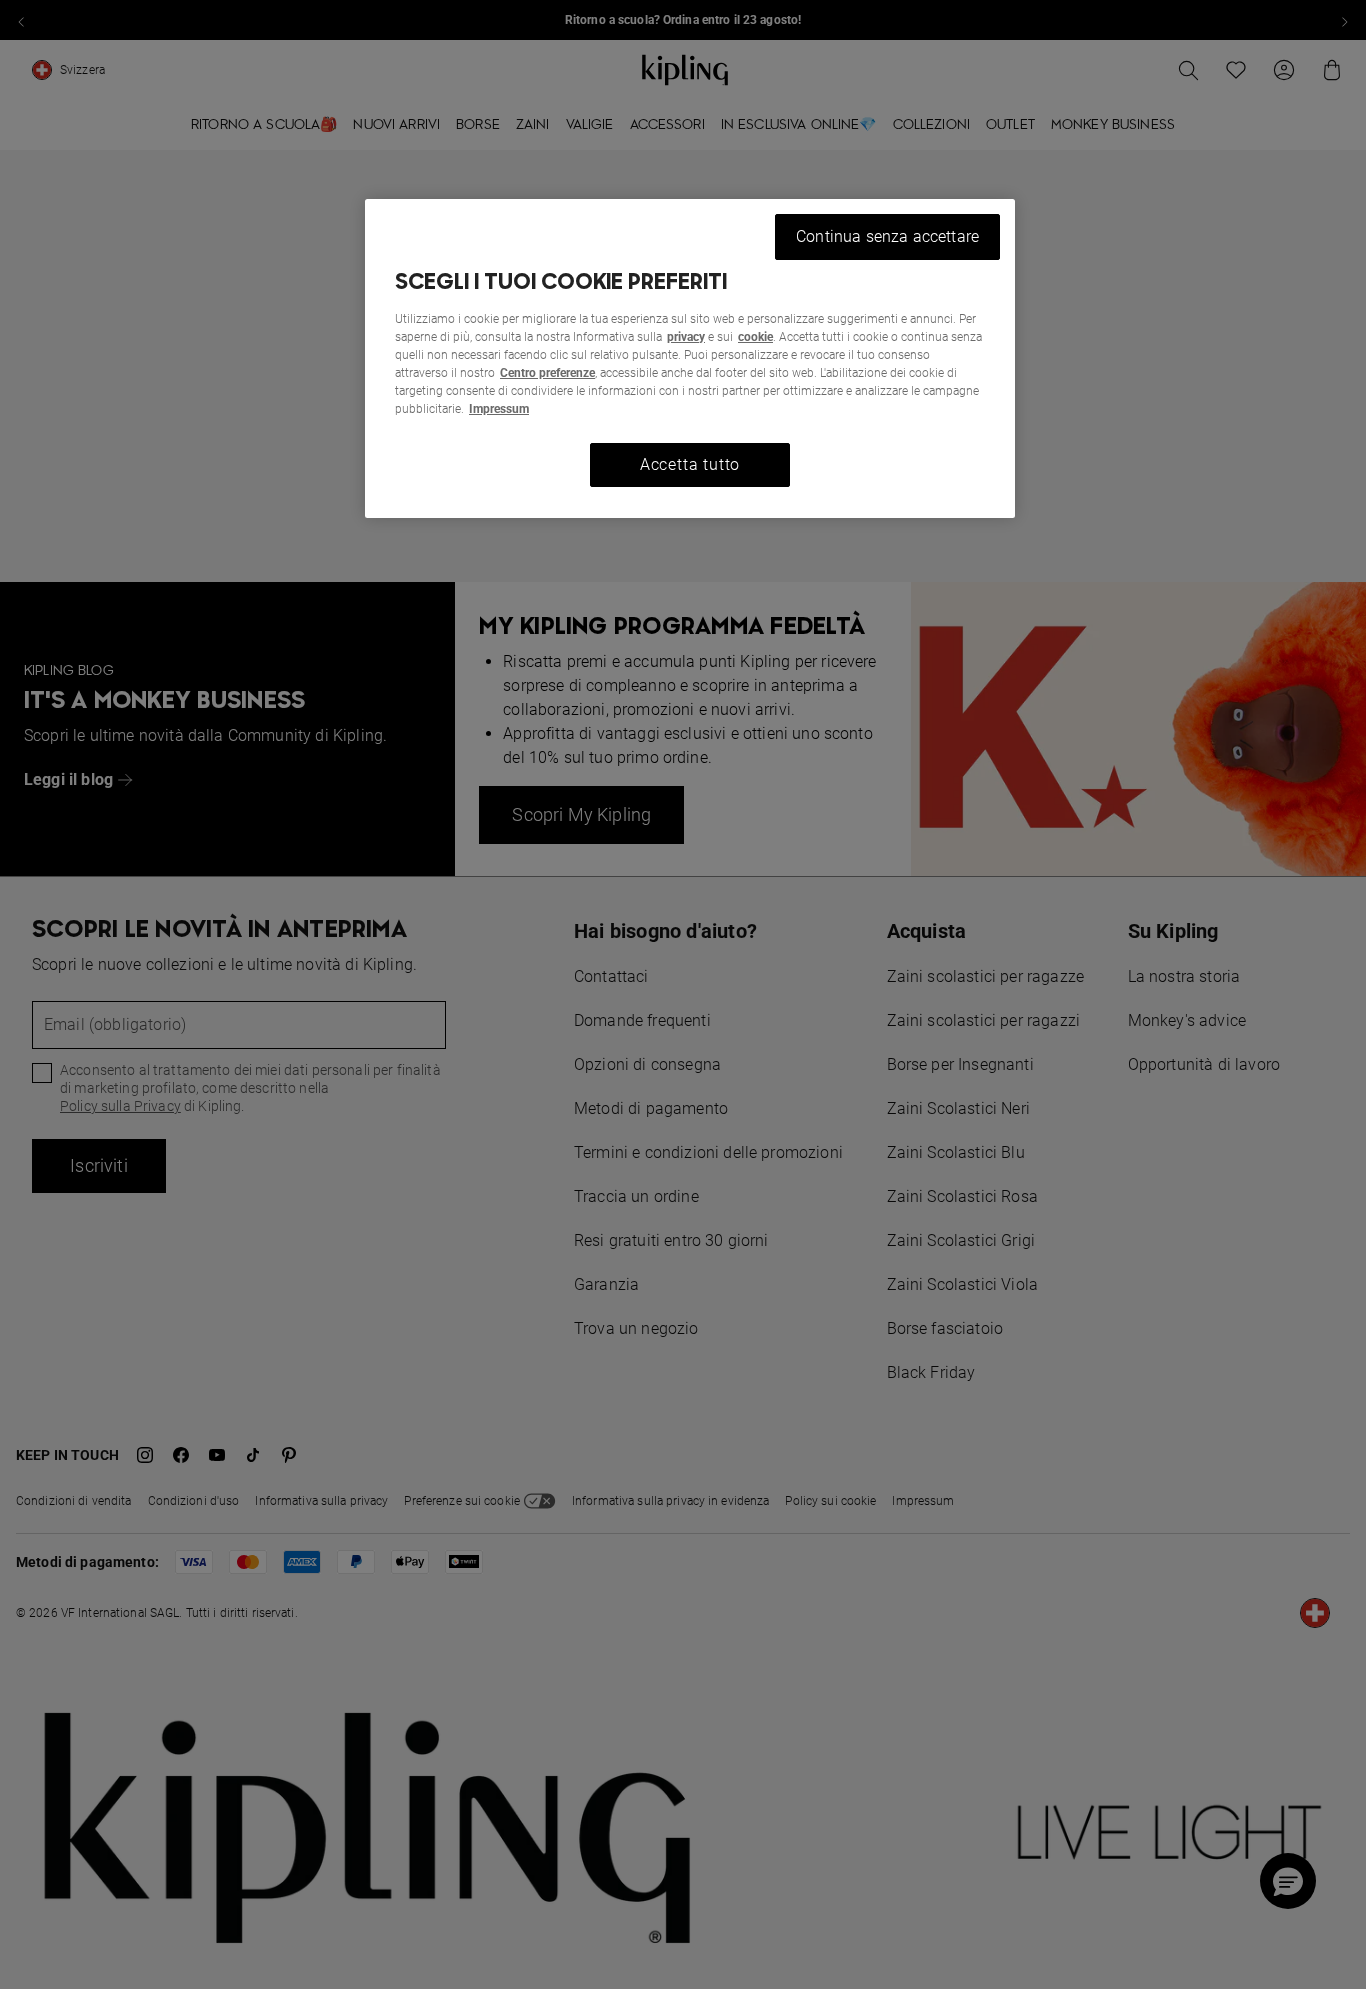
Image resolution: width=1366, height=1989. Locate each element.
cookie (755, 337)
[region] (690, 358)
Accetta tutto (690, 464)
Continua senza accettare (887, 236)
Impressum (499, 409)
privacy (686, 337)
